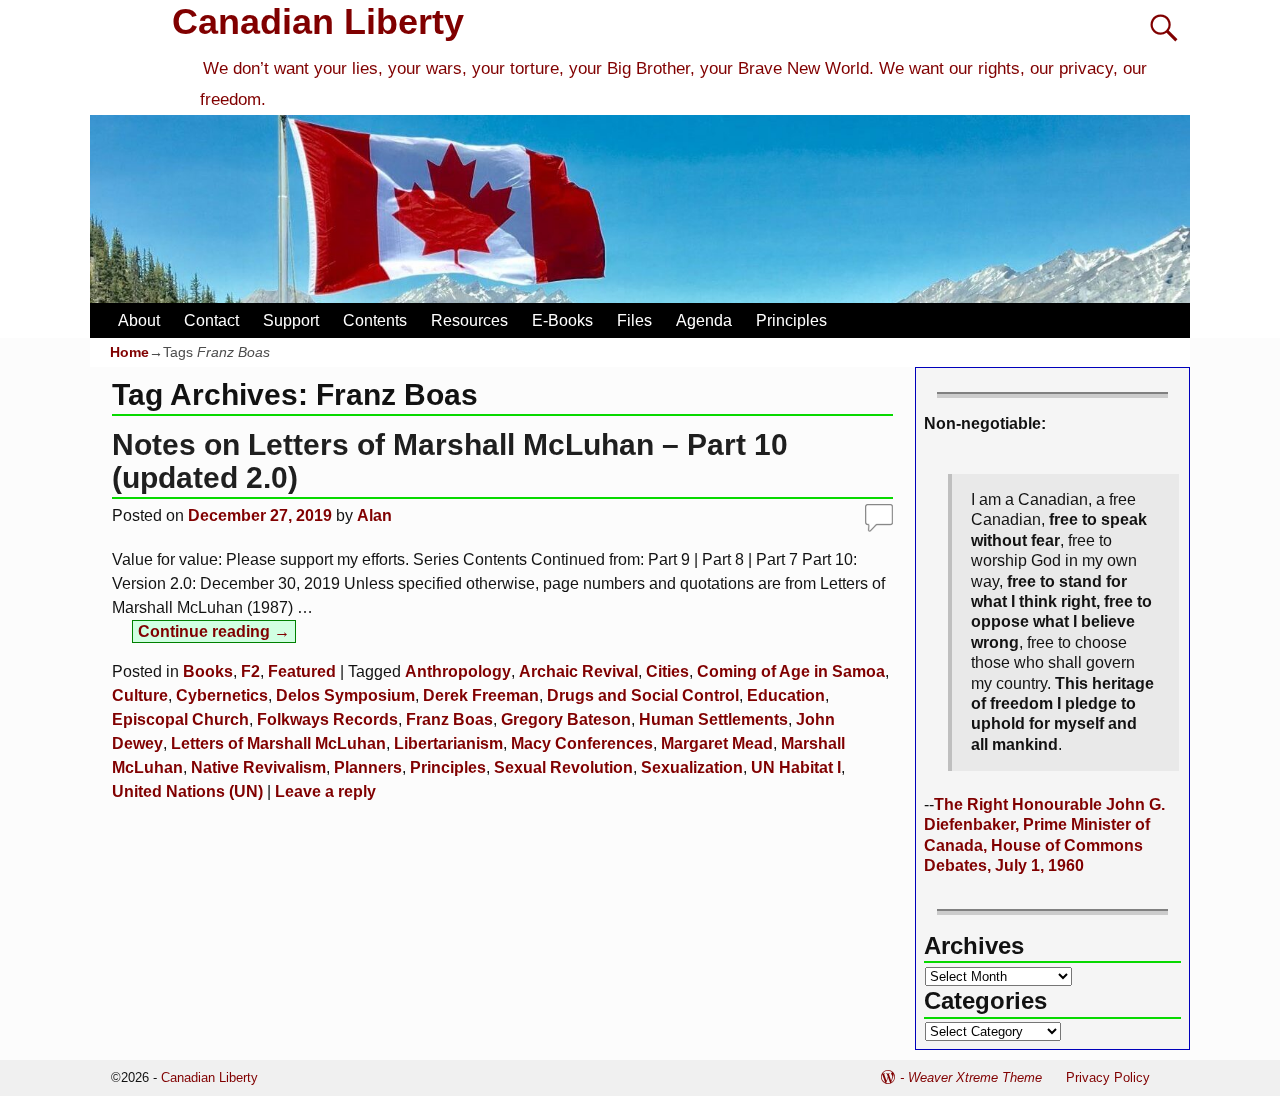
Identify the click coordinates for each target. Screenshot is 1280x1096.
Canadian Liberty (318, 21)
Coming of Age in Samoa (791, 671)
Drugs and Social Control (643, 695)
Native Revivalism (258, 767)
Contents (375, 320)
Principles (791, 320)
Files (634, 320)
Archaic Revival (578, 671)
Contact (211, 320)
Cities (667, 671)
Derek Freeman (481, 695)
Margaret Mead (717, 743)
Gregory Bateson (566, 719)
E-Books (562, 320)
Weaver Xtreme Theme (975, 1077)
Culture (140, 695)
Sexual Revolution (563, 767)
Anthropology (458, 671)
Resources (469, 320)
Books (208, 671)
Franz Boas (449, 719)
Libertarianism (448, 743)
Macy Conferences (582, 743)
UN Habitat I (796, 767)
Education (786, 695)
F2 (250, 671)
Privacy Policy (1108, 1077)
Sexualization (692, 767)
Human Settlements (713, 719)
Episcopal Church (180, 719)
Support (291, 320)
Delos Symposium (345, 695)
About (139, 320)
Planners (368, 767)
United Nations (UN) (187, 791)
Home (129, 352)
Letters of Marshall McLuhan (278, 743)
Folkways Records (327, 719)
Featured (302, 671)
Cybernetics (222, 695)
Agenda (704, 320)
